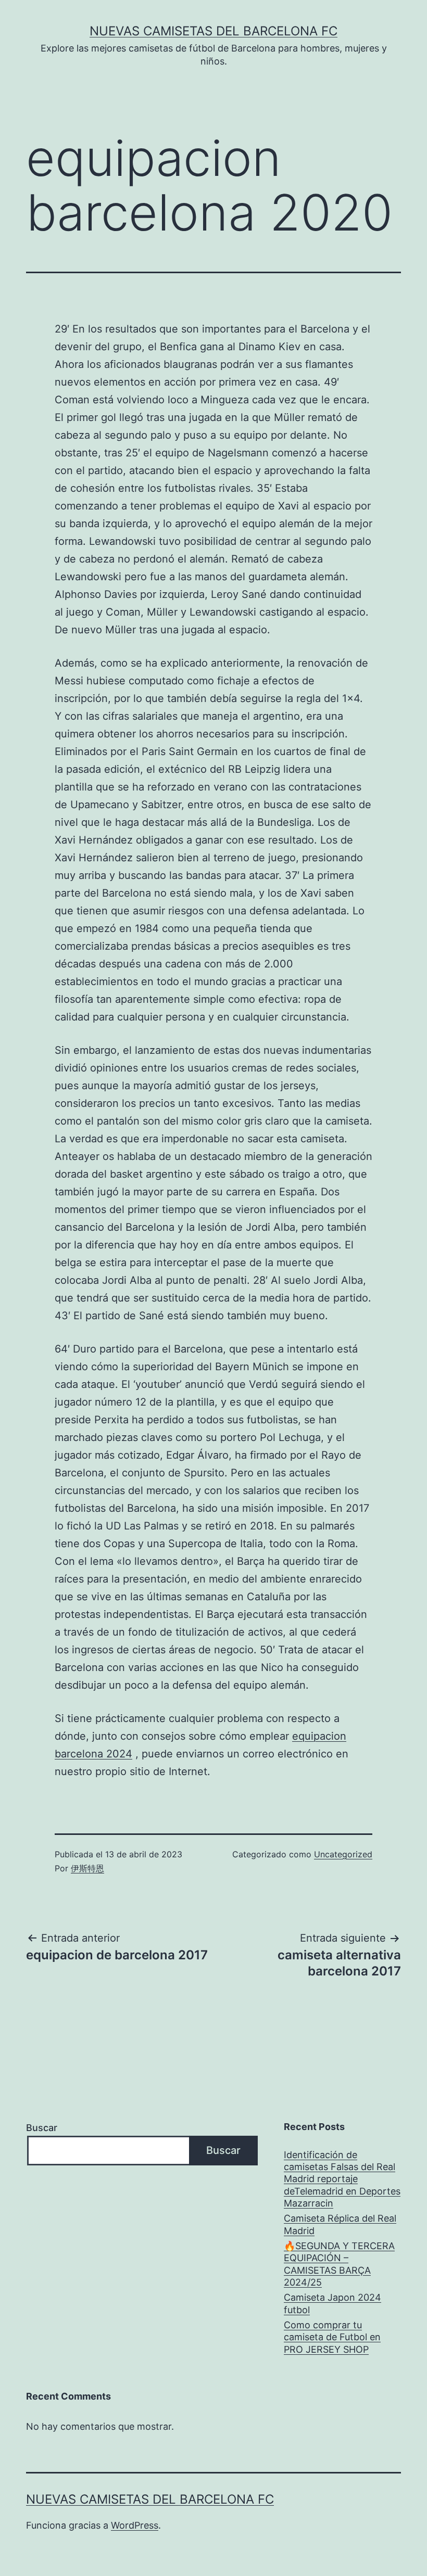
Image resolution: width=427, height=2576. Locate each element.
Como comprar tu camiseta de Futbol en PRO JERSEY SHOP (332, 2337)
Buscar (42, 2128)
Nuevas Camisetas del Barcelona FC (213, 31)
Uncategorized (343, 1854)
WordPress (135, 2525)
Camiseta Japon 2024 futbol (332, 2303)
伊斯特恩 (87, 1868)
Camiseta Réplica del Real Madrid (340, 2224)
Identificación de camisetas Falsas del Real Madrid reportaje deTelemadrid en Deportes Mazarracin (342, 2179)
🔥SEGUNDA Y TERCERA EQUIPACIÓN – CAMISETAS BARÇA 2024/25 (339, 2264)
